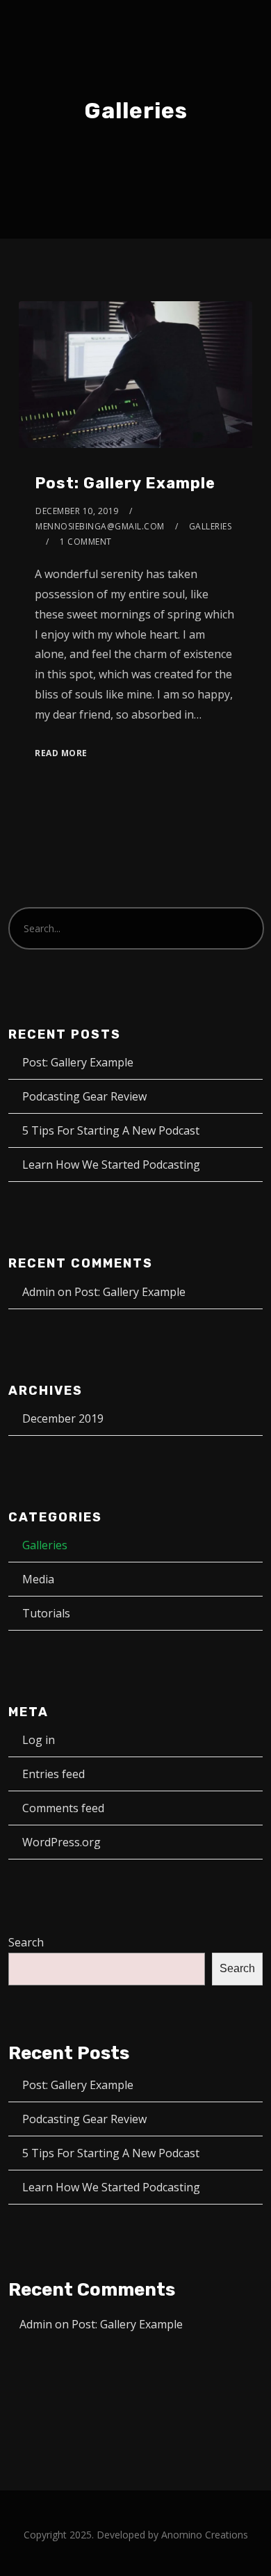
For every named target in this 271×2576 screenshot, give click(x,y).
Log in (39, 1740)
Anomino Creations (205, 2535)
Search (26, 1942)
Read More (61, 753)
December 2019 (63, 1418)
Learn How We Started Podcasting (111, 1165)
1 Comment (86, 542)
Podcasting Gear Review (84, 1096)
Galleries (211, 526)
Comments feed (63, 1808)
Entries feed (54, 1774)
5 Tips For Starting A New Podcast (111, 1130)
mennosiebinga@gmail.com (100, 526)
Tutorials (46, 1613)
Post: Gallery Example (125, 483)
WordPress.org (61, 1842)
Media (38, 1579)
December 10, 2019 (77, 511)
